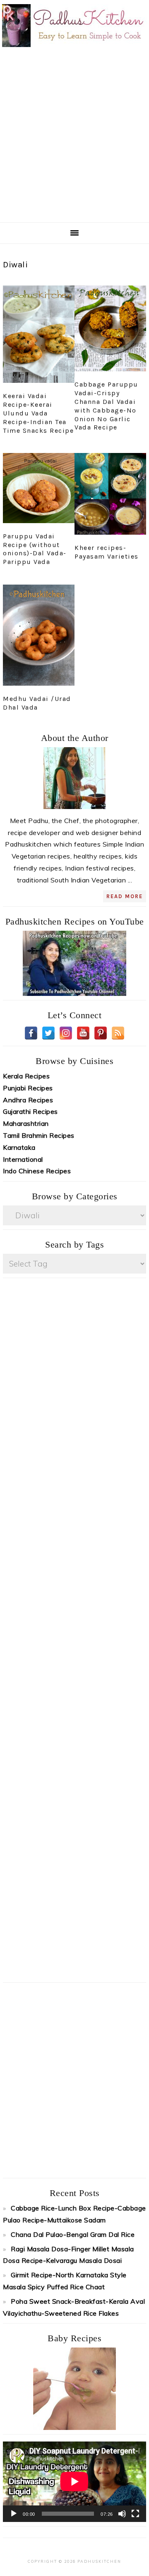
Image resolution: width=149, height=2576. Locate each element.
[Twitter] (48, 1033)
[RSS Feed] (118, 1033)
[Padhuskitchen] (74, 49)
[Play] (14, 2514)
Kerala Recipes (26, 1076)
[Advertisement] (74, 134)
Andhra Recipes (28, 1100)
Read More (125, 896)
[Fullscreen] (135, 2514)
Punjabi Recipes (28, 1088)
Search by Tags (74, 1244)
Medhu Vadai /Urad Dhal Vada (37, 703)
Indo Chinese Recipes (37, 1171)
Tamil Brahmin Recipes (39, 1135)
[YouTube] (83, 1033)
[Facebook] (31, 1033)
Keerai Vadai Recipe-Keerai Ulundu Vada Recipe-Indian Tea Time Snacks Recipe (38, 413)
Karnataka (19, 1147)
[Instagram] (66, 1033)
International (23, 1159)
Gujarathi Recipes (30, 1111)
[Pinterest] (101, 1033)
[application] (74, 2482)
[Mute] (122, 2514)
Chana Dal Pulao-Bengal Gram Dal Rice (73, 2234)
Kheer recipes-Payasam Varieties (107, 552)
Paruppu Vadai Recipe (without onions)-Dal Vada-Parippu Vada (35, 549)
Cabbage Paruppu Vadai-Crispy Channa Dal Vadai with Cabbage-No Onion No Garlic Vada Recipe (106, 406)
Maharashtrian (26, 1123)
